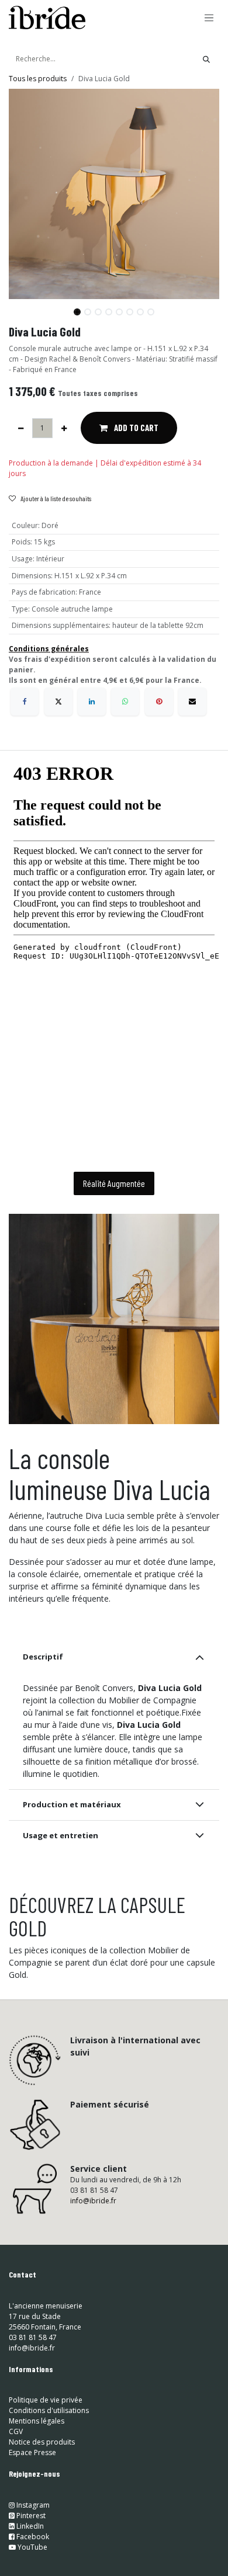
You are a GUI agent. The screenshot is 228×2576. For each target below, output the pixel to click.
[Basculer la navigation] (209, 18)
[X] (58, 702)
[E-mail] (192, 702)
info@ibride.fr (93, 2469)
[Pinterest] (159, 702)
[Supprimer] (21, 428)
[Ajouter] (64, 428)
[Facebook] (25, 702)
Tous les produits (38, 79)
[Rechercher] (206, 59)
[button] (19, 307)
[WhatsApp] (125, 702)
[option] (114, 2120)
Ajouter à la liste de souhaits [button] (56, 498)
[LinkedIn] (92, 702)
